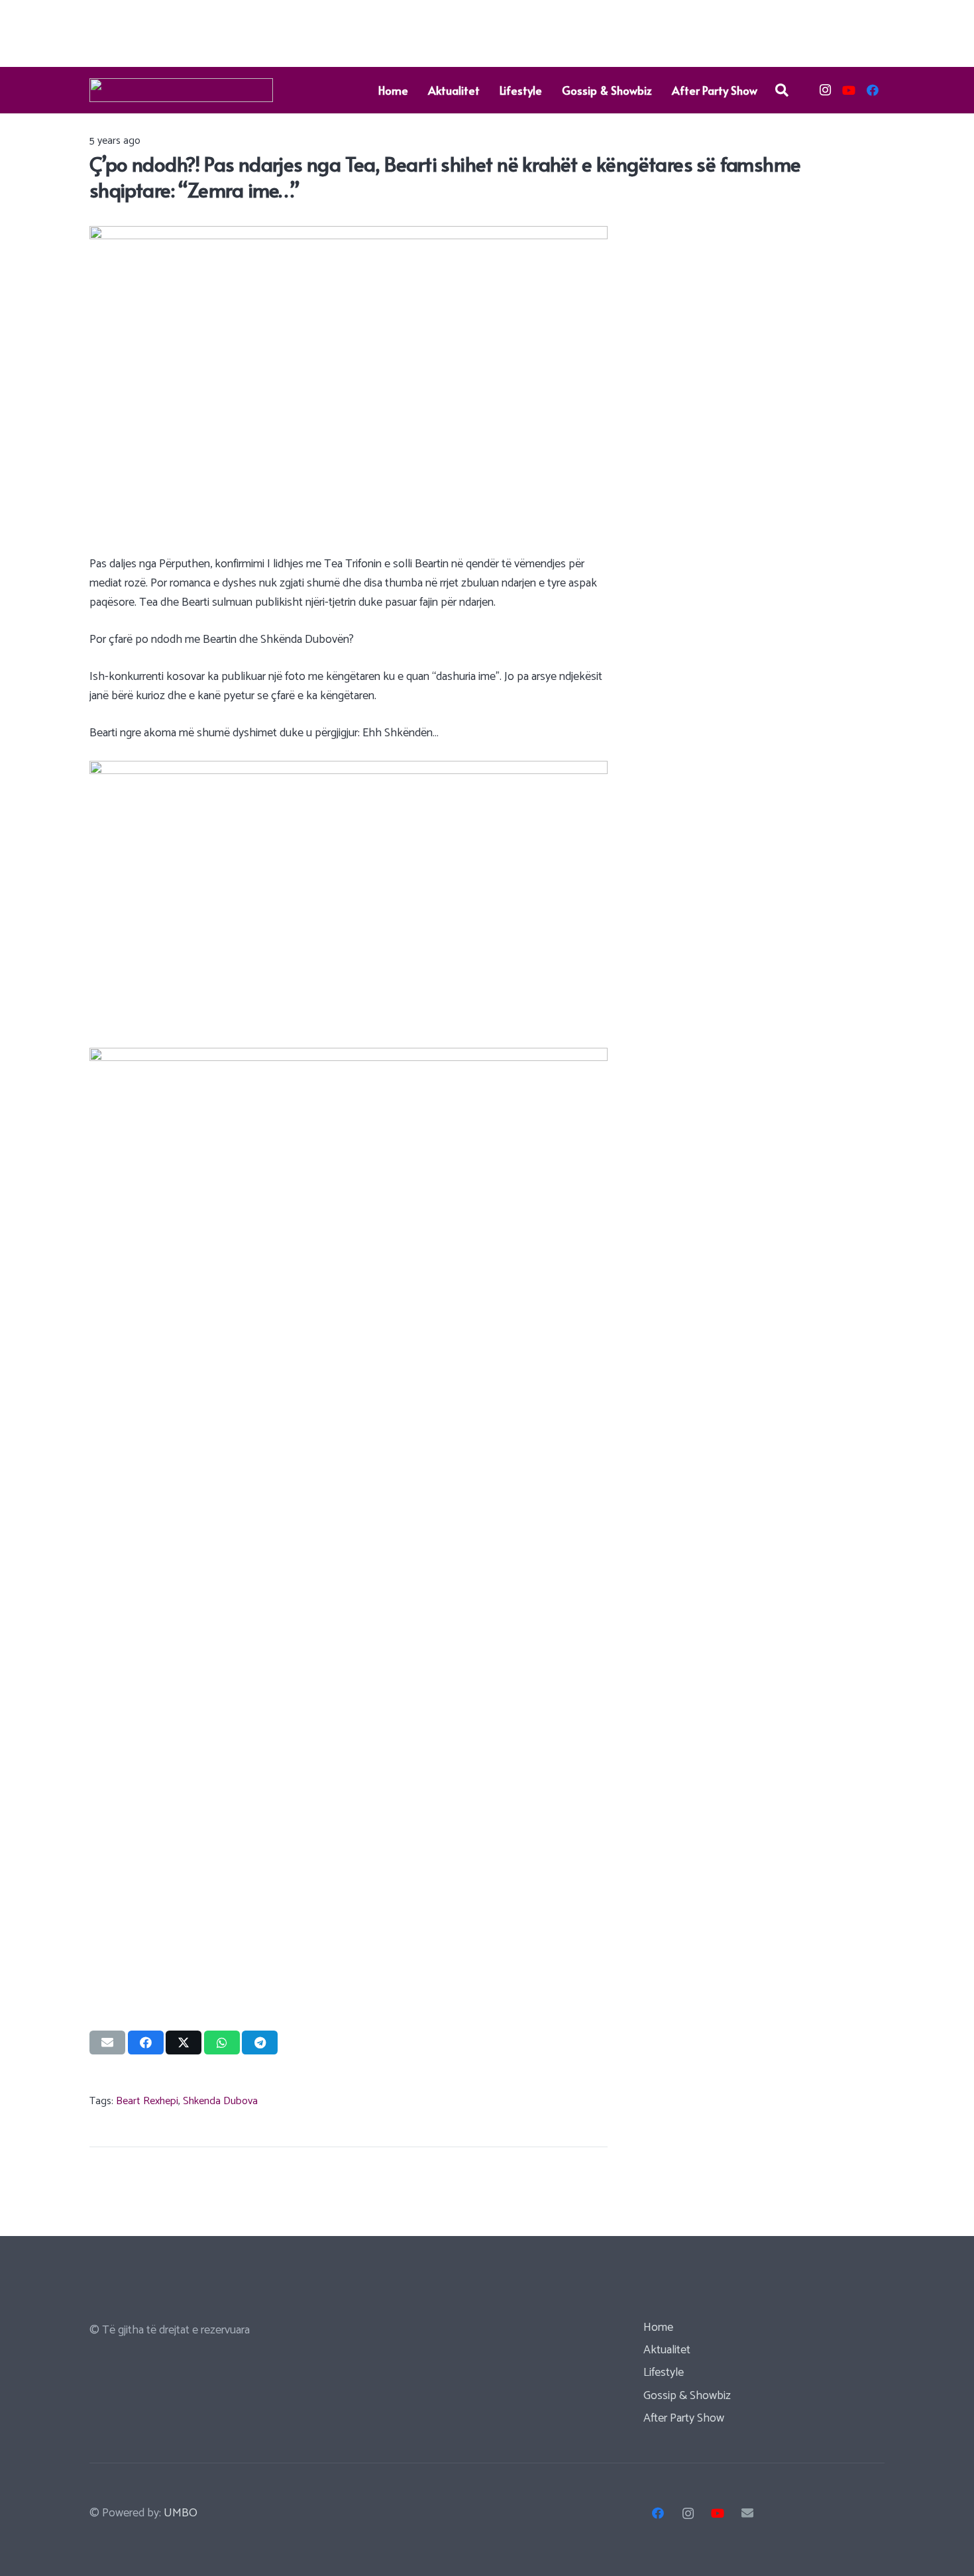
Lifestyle (664, 2373)
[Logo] (181, 90)
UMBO (181, 2513)
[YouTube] (849, 90)
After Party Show (684, 2418)
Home (658, 2327)
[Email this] (107, 2043)
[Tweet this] (184, 2043)
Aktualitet (667, 2350)
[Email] (748, 2513)
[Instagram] (825, 90)
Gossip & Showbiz (687, 2396)
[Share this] (146, 2043)
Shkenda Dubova (220, 2101)
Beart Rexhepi (147, 2101)
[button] (782, 90)
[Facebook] (873, 90)
